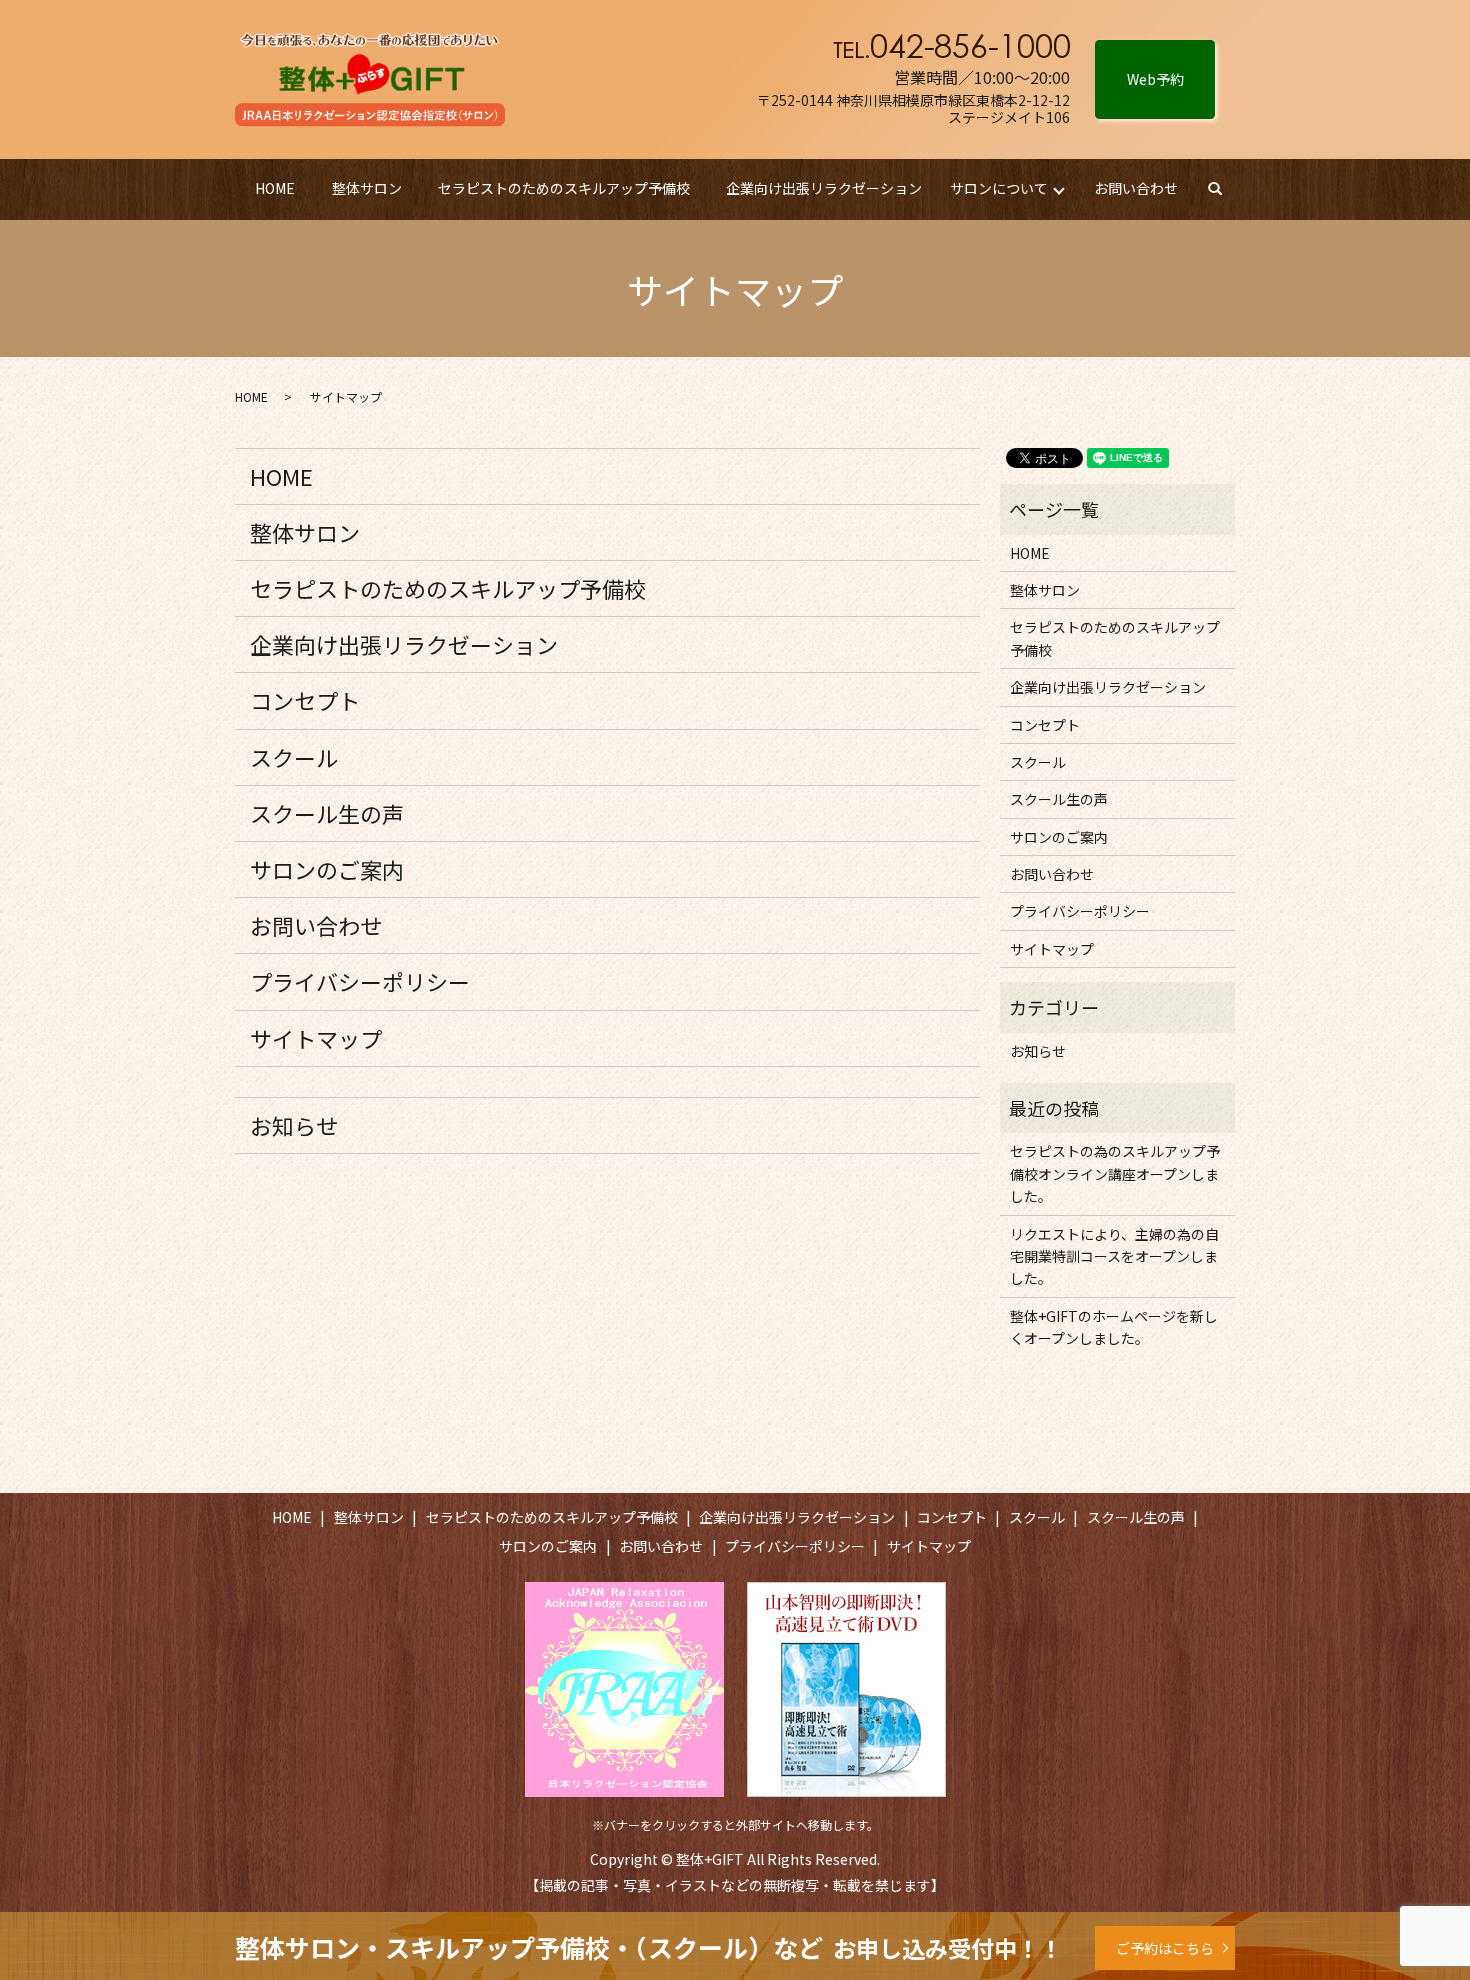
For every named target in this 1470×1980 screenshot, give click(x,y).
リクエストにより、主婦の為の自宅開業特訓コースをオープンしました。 (1114, 1256)
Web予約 (1155, 79)
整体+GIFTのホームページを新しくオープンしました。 (1114, 1327)
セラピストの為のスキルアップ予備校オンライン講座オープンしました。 (1115, 1173)
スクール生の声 (327, 813)
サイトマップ (316, 1038)
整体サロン (367, 188)
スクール (294, 757)
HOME (275, 188)
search (1224, 189)
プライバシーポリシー (360, 981)
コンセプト (305, 700)
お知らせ (294, 1125)
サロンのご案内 (327, 869)
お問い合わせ (1136, 188)
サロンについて (999, 188)
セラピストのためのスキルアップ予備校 (564, 188)
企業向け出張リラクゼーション (824, 188)
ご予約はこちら (1165, 1948)
